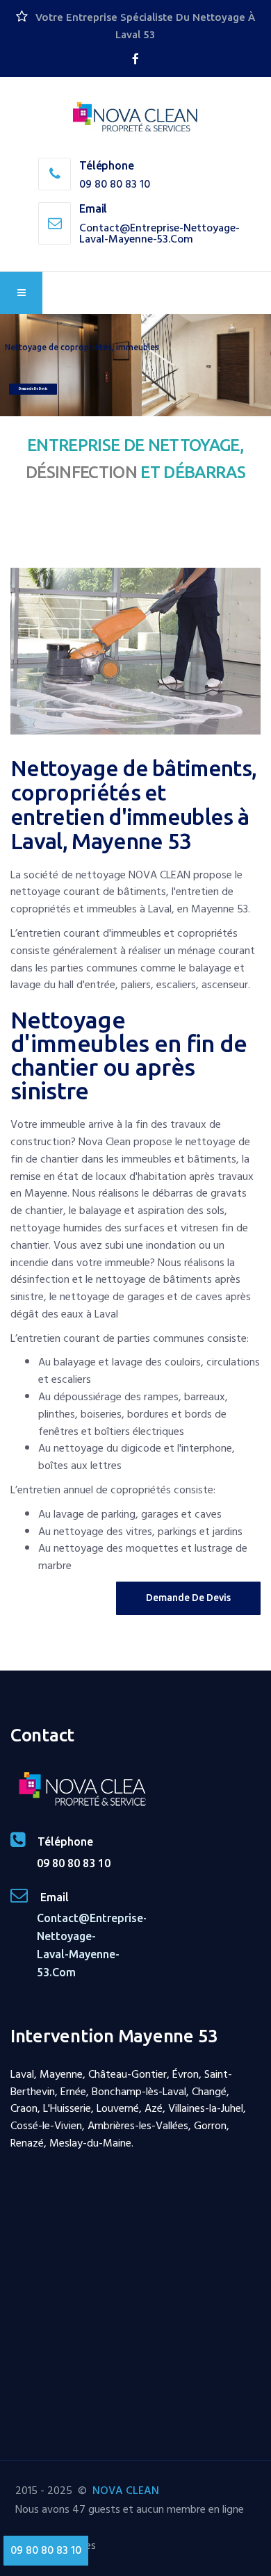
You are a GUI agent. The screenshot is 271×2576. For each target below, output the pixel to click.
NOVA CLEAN (126, 2491)
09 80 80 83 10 (115, 184)
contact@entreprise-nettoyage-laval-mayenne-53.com (159, 233)
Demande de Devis (188, 1598)
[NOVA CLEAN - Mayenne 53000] (135, 118)
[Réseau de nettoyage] (135, 59)
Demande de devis (33, 388)
